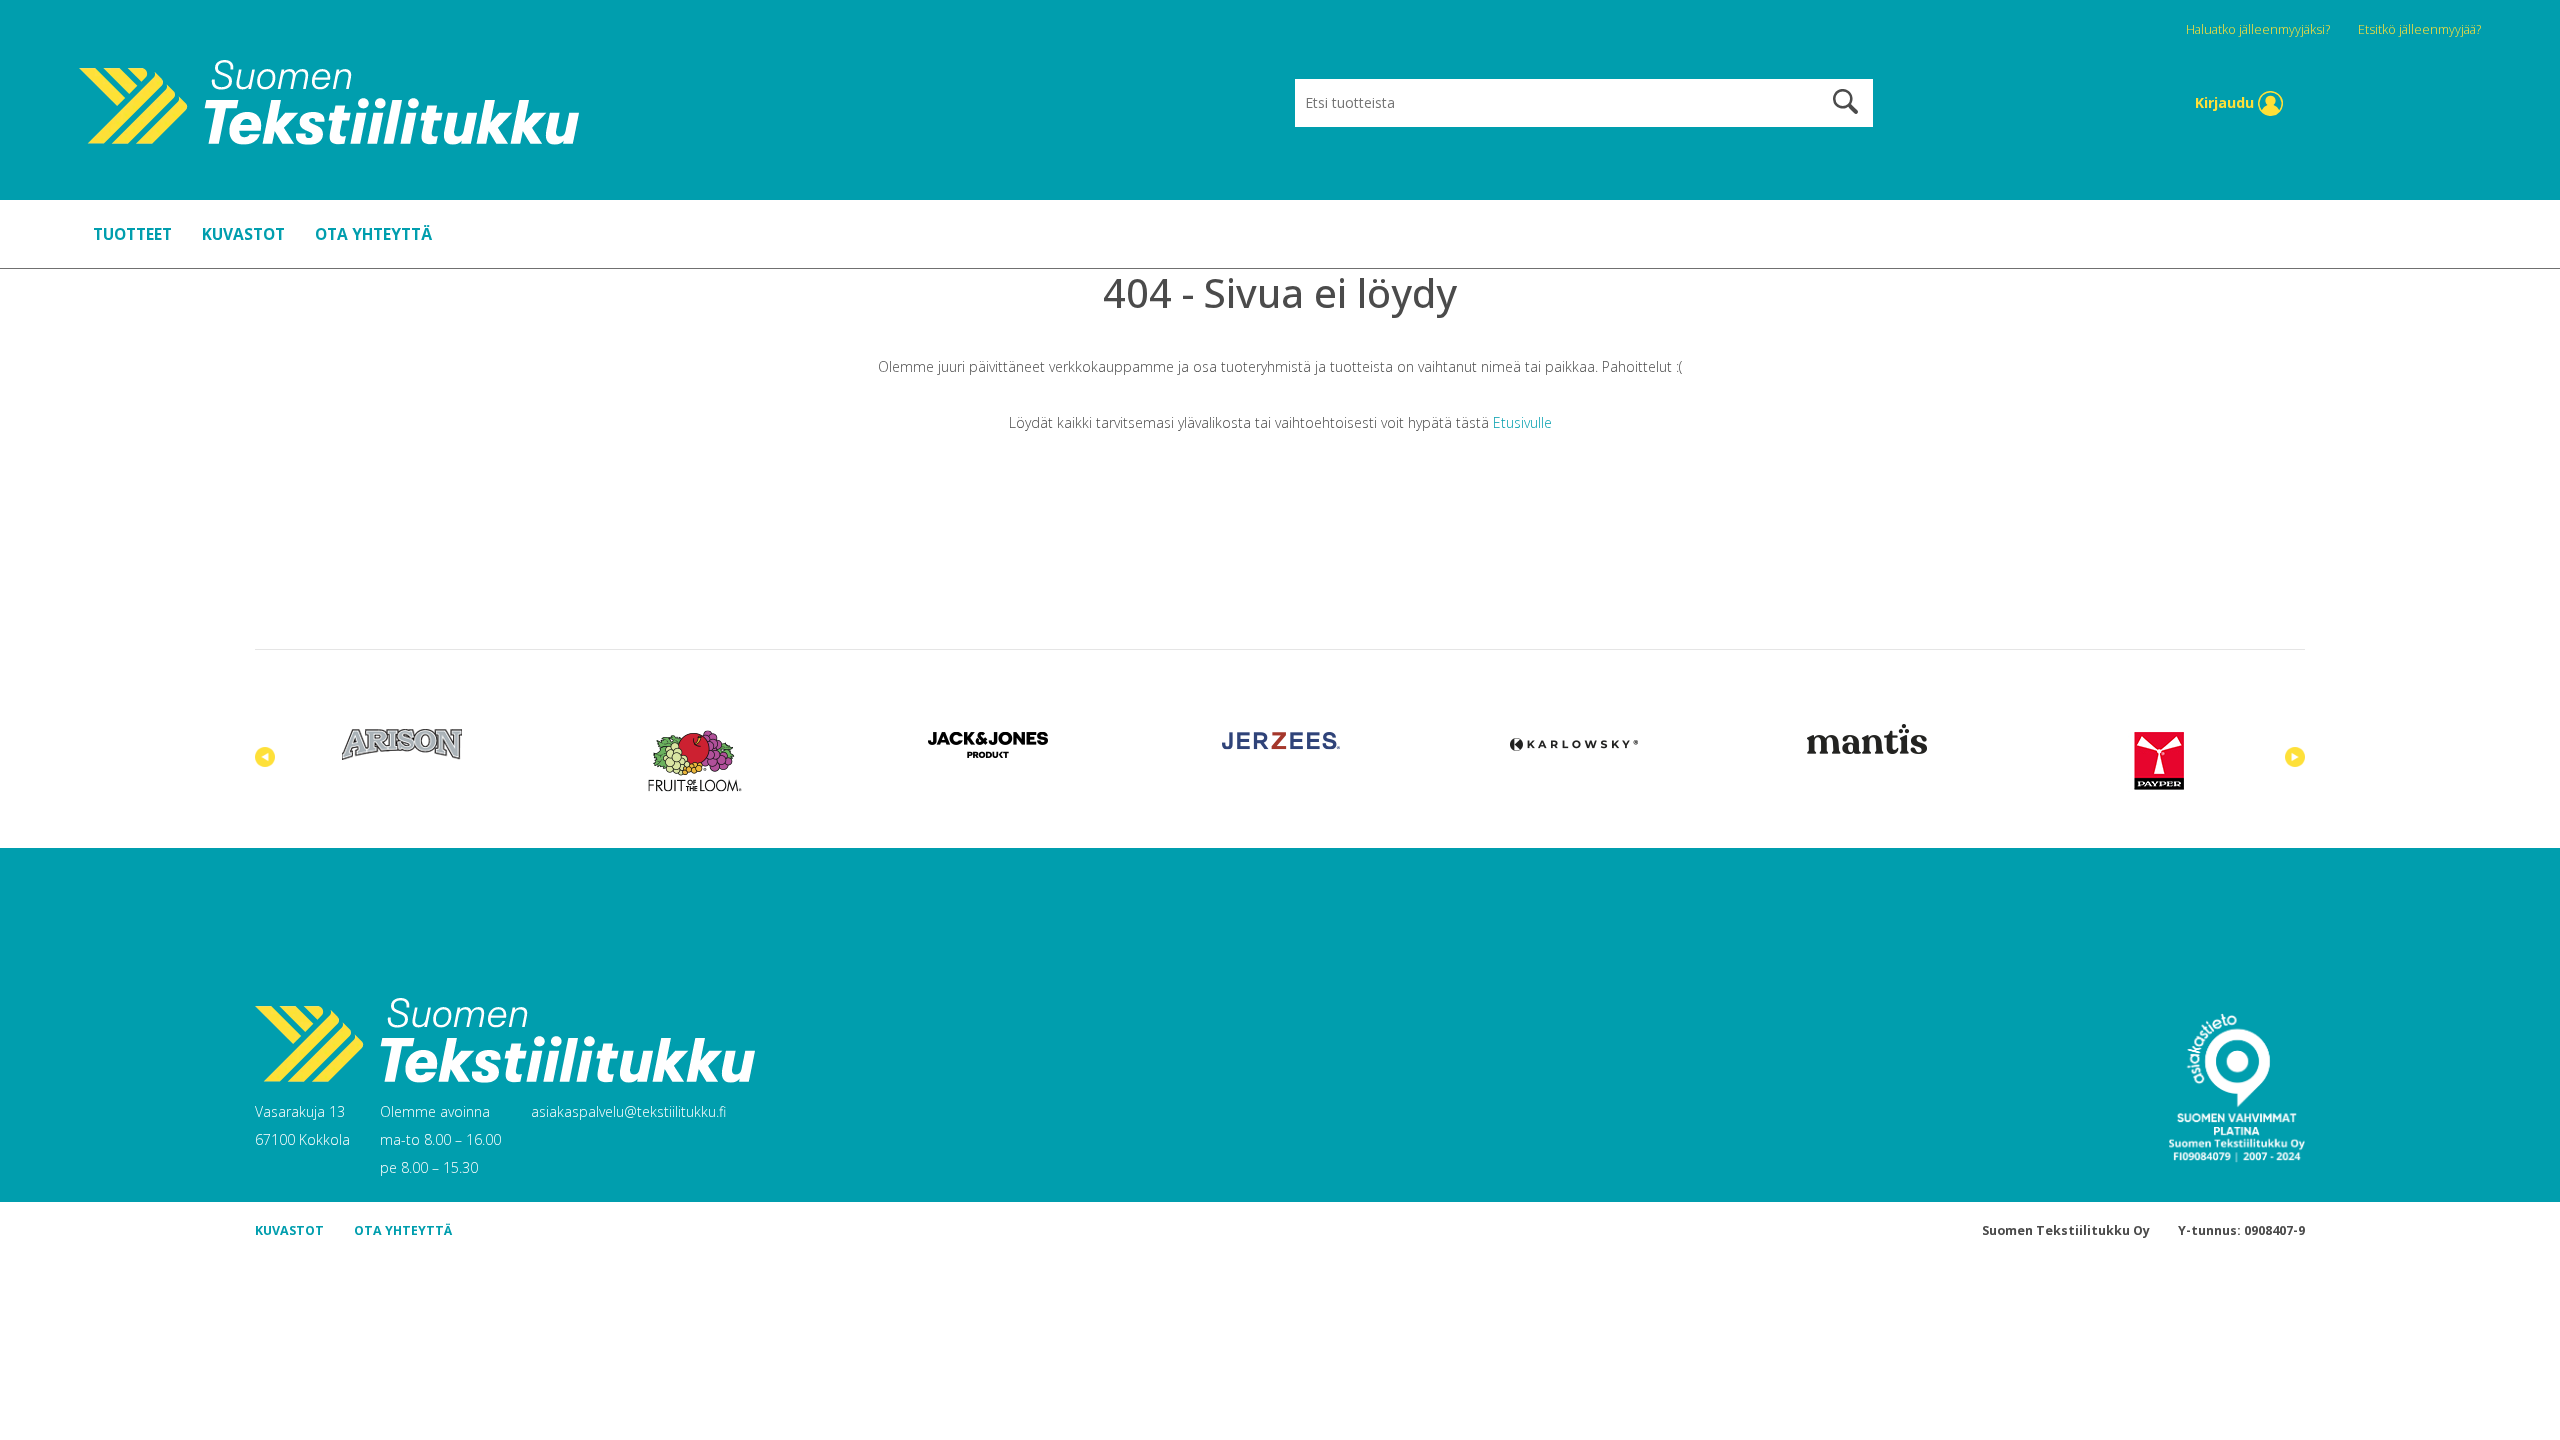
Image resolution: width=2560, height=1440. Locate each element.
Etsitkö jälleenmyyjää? (2419, 29)
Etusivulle (1522, 422)
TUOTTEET (132, 234)
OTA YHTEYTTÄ (373, 234)
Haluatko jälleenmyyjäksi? (2259, 29)
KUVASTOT (243, 234)
